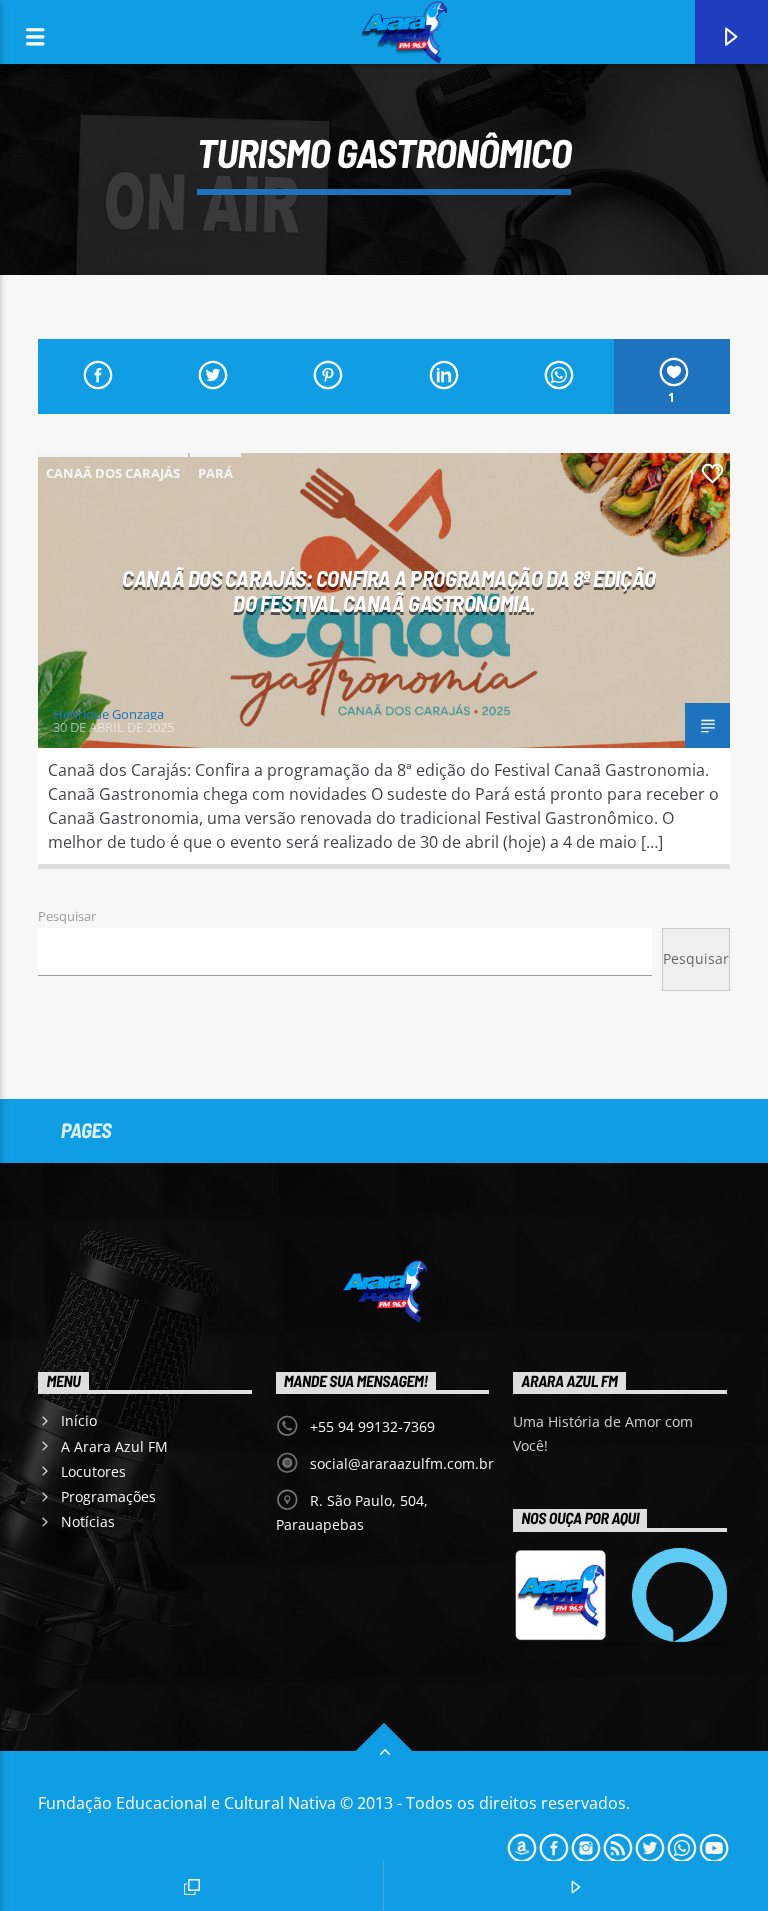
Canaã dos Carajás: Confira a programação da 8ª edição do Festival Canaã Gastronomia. (388, 590)
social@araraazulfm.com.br (402, 1463)
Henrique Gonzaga (108, 714)
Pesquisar (67, 916)
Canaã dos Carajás (113, 473)
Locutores (93, 1471)
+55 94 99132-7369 (372, 1426)
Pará (215, 473)
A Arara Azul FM (114, 1446)
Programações (108, 1496)
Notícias (88, 1521)
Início (79, 1420)
